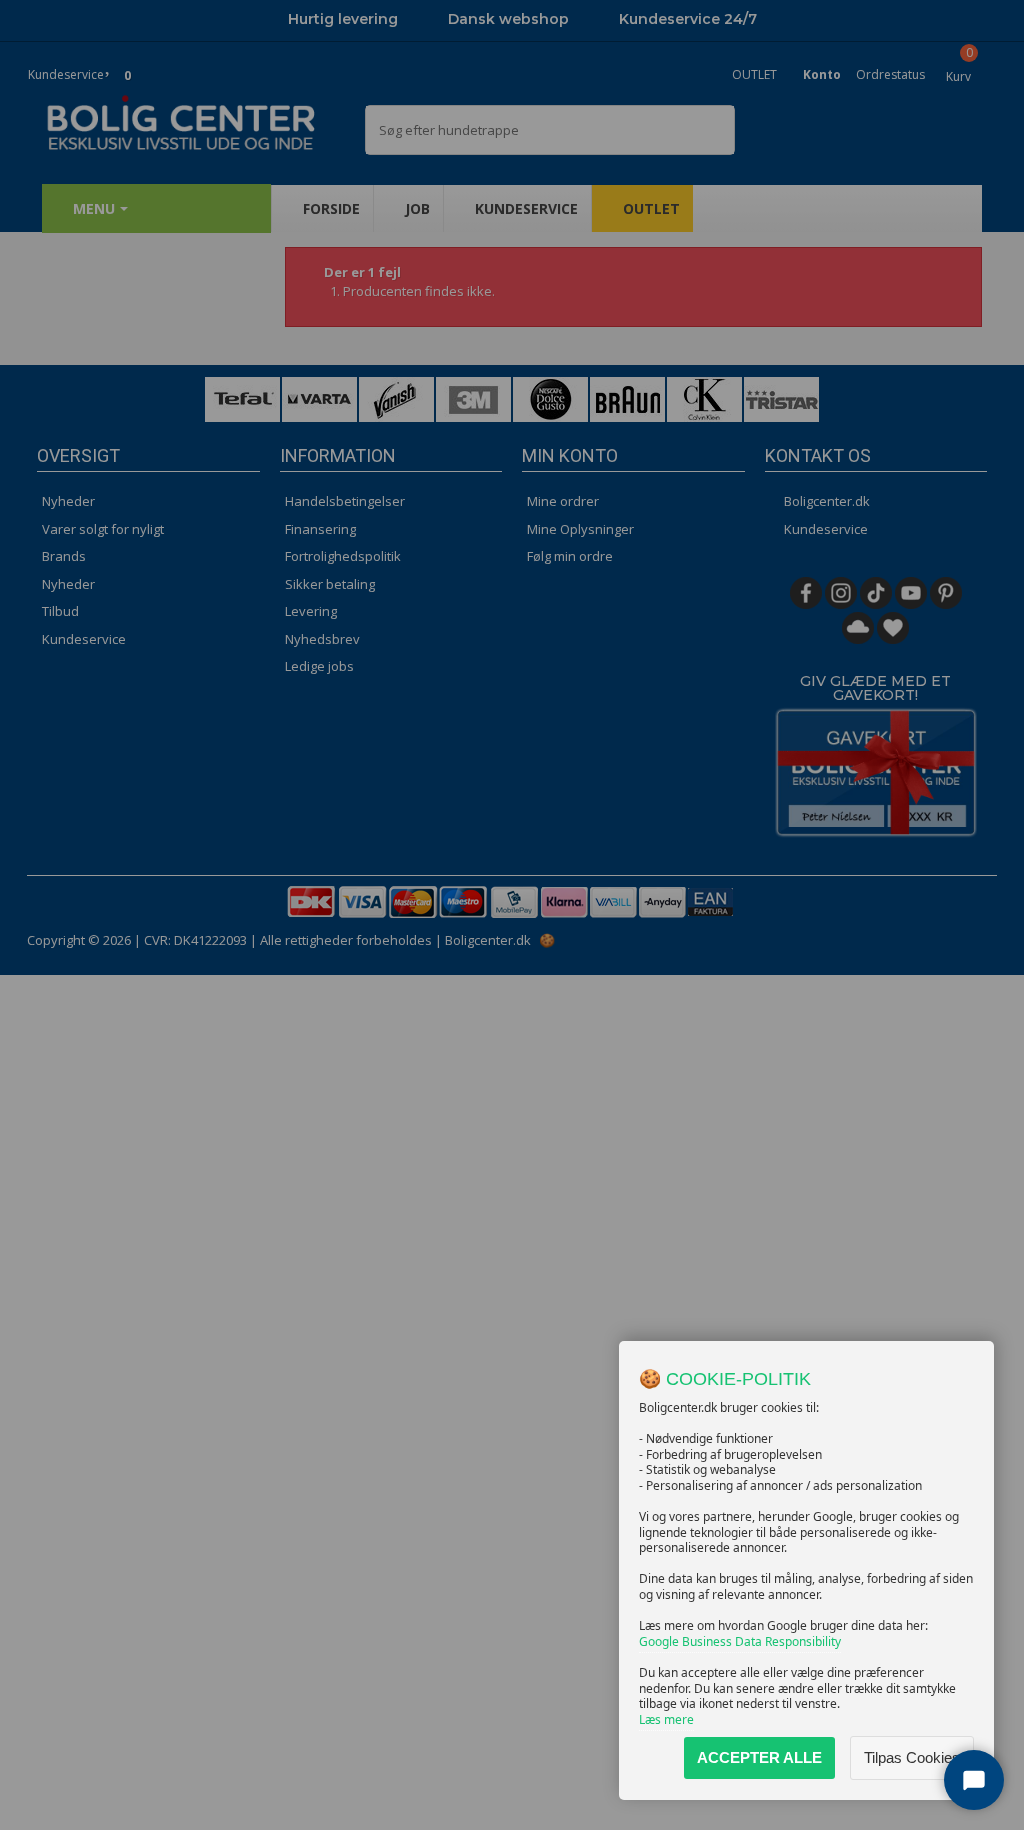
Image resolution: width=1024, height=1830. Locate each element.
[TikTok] (876, 593)
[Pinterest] (946, 593)
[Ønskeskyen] (858, 628)
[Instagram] (841, 593)
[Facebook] (806, 593)
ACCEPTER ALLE (759, 1757)
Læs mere (666, 1719)
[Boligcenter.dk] (188, 124)
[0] (109, 63)
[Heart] (893, 628)
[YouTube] (911, 593)
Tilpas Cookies (912, 1757)
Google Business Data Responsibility (740, 1641)
